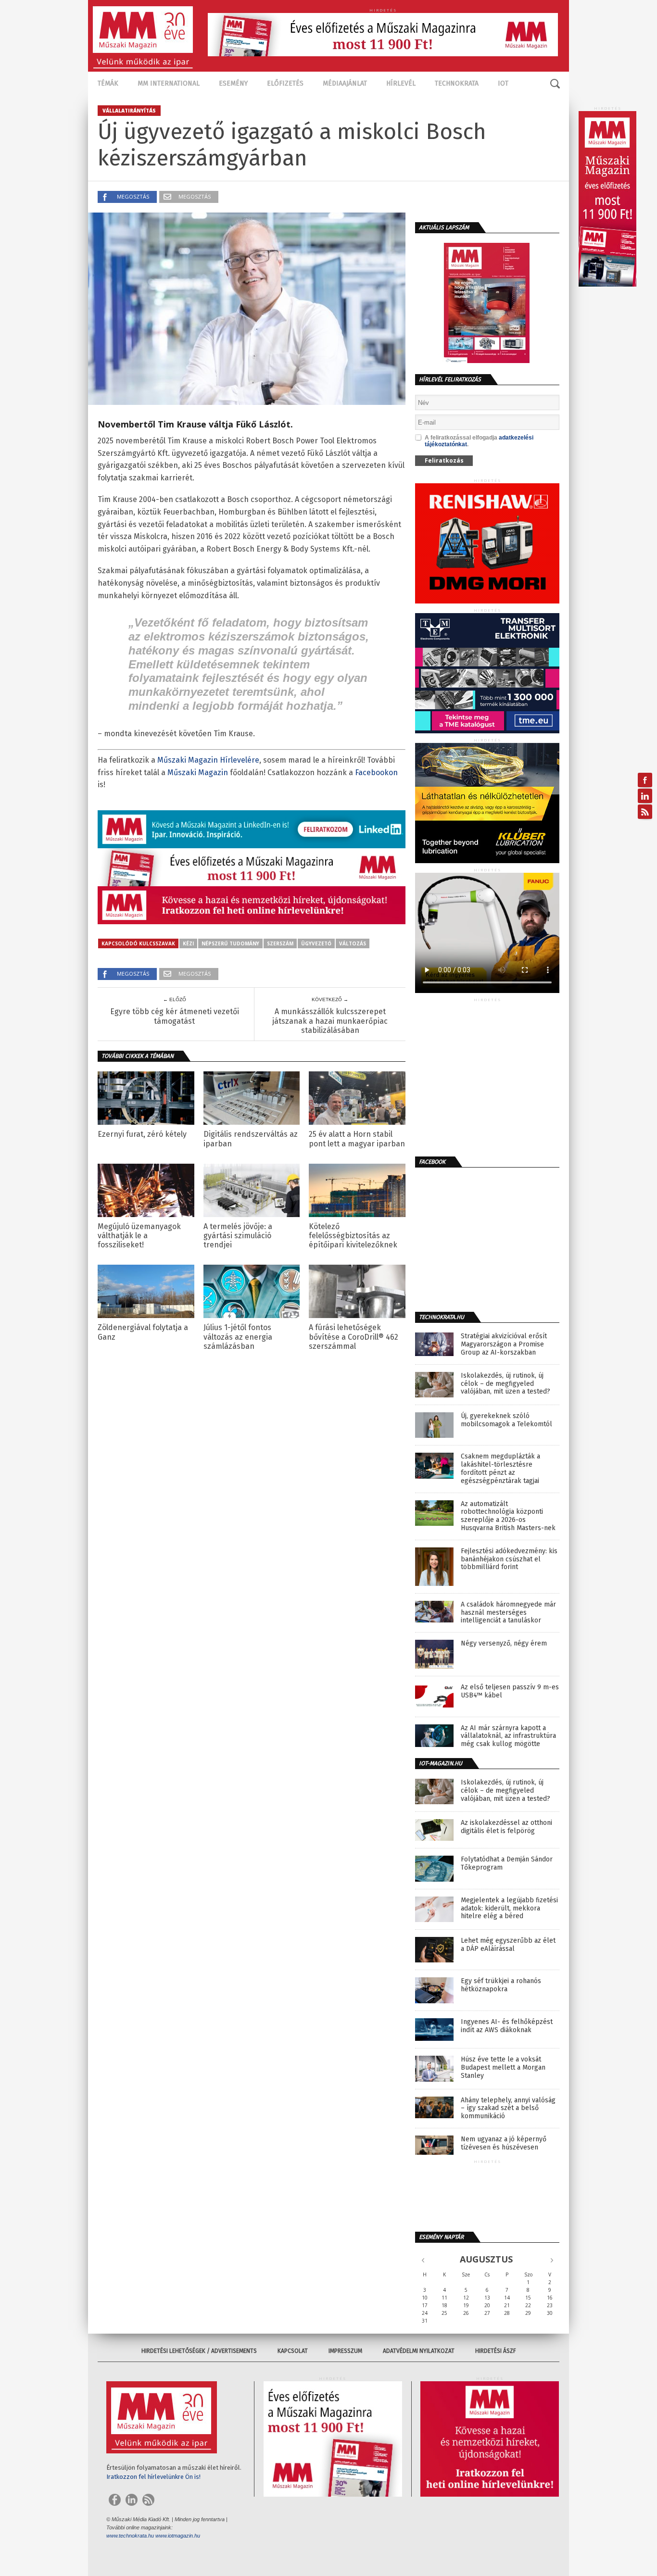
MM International (169, 83)
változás (353, 943)
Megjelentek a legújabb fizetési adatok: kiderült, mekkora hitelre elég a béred (509, 1909)
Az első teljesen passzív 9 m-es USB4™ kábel (510, 1691)
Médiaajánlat (345, 83)
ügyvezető (316, 943)
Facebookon (376, 773)
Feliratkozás (444, 460)
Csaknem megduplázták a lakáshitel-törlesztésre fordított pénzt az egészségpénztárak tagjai (500, 1469)
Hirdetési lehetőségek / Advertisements (199, 2351)
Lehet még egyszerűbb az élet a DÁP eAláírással (508, 1945)
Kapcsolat (293, 2351)
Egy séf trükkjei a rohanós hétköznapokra (501, 1985)
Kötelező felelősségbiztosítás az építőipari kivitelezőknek (353, 1236)
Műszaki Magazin (198, 773)
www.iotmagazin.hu (178, 2536)
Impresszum (345, 2351)
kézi (188, 943)
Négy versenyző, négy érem (504, 1644)
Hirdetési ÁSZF (496, 2351)
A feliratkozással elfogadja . (479, 441)
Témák (108, 83)
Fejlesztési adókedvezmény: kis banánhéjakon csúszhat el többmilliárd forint (509, 1559)
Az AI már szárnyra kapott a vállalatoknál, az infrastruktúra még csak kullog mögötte (508, 1736)
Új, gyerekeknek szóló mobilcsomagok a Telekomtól (506, 1420)
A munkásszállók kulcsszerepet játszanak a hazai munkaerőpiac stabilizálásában (330, 1021)
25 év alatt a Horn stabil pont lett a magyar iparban (357, 1139)
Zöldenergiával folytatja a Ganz (143, 1332)
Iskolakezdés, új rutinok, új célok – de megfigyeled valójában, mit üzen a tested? (505, 1384)
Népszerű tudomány (230, 943)
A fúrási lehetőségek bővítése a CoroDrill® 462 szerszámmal (354, 1337)
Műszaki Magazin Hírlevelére (208, 760)
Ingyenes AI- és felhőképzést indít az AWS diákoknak (507, 2026)
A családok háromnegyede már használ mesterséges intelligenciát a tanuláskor (508, 1613)
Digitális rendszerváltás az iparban (251, 1139)
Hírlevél (401, 83)
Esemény (233, 83)
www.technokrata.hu (130, 2536)
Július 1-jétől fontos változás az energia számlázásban (238, 1337)
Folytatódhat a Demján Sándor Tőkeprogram (507, 1864)
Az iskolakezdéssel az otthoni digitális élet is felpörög (506, 1827)
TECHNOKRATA (457, 83)
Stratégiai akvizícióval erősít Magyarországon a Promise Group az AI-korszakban (504, 1345)
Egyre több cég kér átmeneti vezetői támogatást (175, 1016)
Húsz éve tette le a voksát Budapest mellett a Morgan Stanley (503, 2068)
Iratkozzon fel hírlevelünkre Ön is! (153, 2477)
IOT (503, 83)
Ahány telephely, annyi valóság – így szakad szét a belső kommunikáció (508, 2109)
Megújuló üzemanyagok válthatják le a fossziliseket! (139, 1236)
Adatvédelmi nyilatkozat (419, 2351)
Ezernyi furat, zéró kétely (142, 1134)
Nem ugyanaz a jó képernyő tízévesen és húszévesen (504, 2143)
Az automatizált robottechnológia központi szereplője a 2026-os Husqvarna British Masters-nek (508, 1516)
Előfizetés (285, 83)
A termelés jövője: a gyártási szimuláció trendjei (238, 1236)
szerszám (280, 943)
